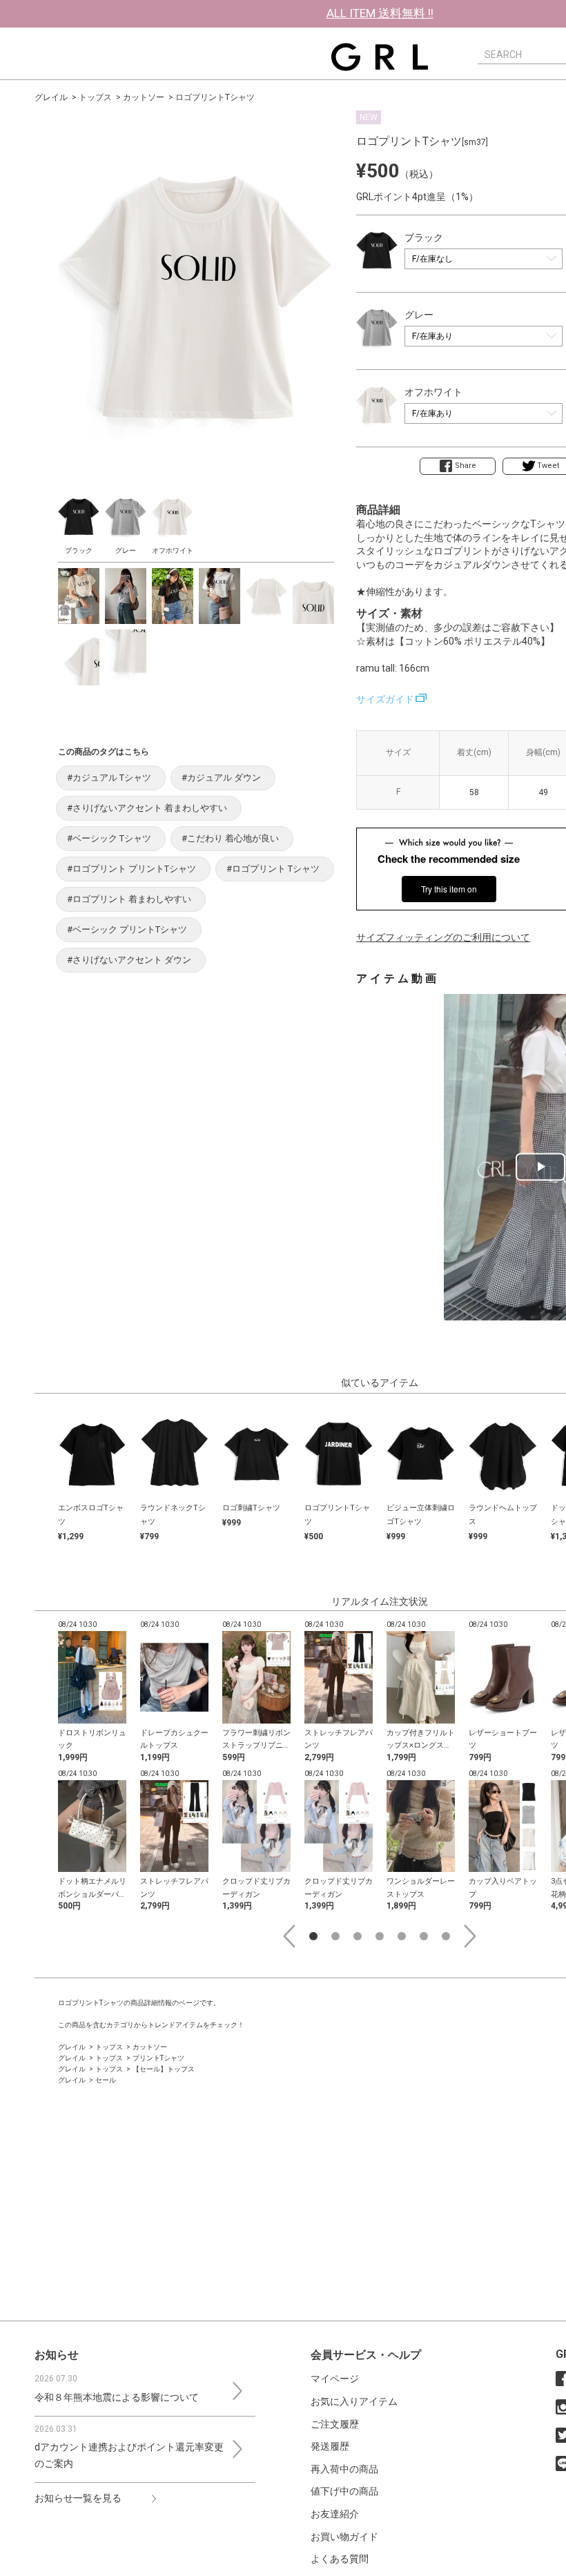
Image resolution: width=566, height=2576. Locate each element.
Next (470, 1936)
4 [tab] (380, 1936)
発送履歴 (330, 2446)
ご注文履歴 (335, 2424)
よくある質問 (340, 2559)
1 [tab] (313, 1936)
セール (106, 2080)
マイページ (335, 2379)
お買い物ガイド (344, 2537)
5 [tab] (402, 1936)
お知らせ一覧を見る (78, 2498)
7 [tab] (446, 1936)
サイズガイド (385, 699)
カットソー (144, 97)
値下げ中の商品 (344, 2491)
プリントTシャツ (158, 2058)
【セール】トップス (164, 2069)
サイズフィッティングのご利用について (443, 937)
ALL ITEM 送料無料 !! (380, 13)
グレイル (51, 97)
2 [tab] (335, 1936)
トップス (95, 97)
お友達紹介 (335, 2514)
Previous (289, 1936)
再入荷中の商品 (344, 2469)
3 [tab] (358, 1936)
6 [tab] (424, 1936)
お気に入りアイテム (354, 2401)
